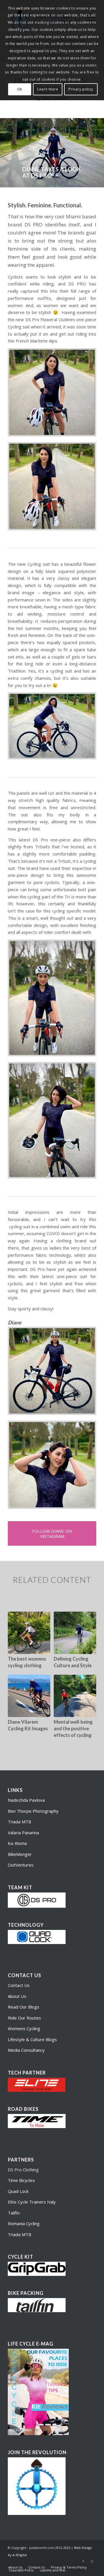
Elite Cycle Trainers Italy (32, 2202)
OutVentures (21, 1865)
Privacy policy (81, 89)
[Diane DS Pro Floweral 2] (52, 392)
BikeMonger (20, 1854)
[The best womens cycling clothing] (29, 1633)
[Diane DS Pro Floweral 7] (52, 726)
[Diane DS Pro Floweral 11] (52, 1120)
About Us (17, 1996)
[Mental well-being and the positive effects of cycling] (75, 1696)
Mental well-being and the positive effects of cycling (73, 1729)
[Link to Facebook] (83, 2561)
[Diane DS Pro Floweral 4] (52, 486)
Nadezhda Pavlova (26, 1800)
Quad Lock (18, 2191)
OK (20, 89)
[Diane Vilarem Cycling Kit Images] (29, 1696)
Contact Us (19, 1985)
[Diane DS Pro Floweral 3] (52, 998)
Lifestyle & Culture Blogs (32, 2039)
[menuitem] (15, 2567)
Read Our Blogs (24, 2007)
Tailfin (14, 2213)
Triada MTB (19, 1822)
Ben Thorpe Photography (33, 1811)
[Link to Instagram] (92, 2561)
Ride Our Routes (24, 2018)
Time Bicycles (21, 2180)
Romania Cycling (24, 2223)
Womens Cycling (24, 2028)
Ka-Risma (18, 1843)
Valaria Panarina (23, 1833)
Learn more (48, 89)
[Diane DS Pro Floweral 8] (52, 1465)
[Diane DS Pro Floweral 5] (52, 1371)
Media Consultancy (26, 2050)
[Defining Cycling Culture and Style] (75, 1633)
